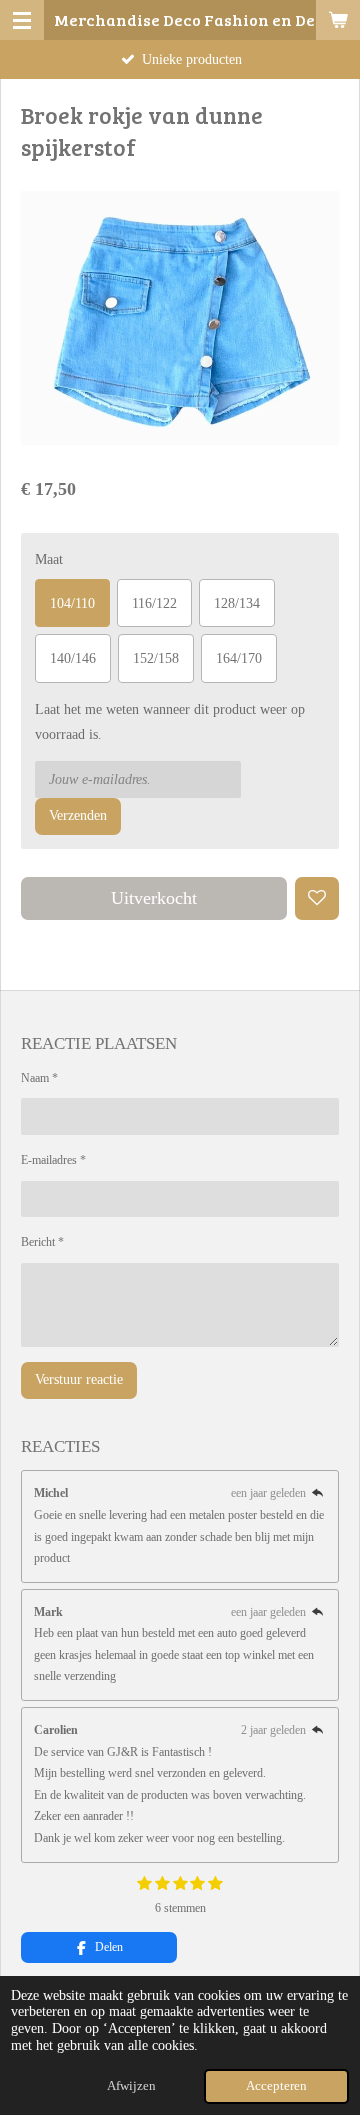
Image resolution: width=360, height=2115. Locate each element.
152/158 (156, 658)
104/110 (72, 603)
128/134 (237, 603)
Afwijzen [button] (131, 2086)
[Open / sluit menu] (22, 20)
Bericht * (42, 1242)
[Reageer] (317, 1493)
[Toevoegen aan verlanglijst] (317, 899)
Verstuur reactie (79, 1379)
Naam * (39, 1078)
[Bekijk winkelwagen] (338, 20)
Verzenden (78, 815)
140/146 (73, 658)
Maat (49, 559)
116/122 (154, 603)
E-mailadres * (53, 1160)
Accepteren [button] (276, 2086)
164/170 (239, 658)
